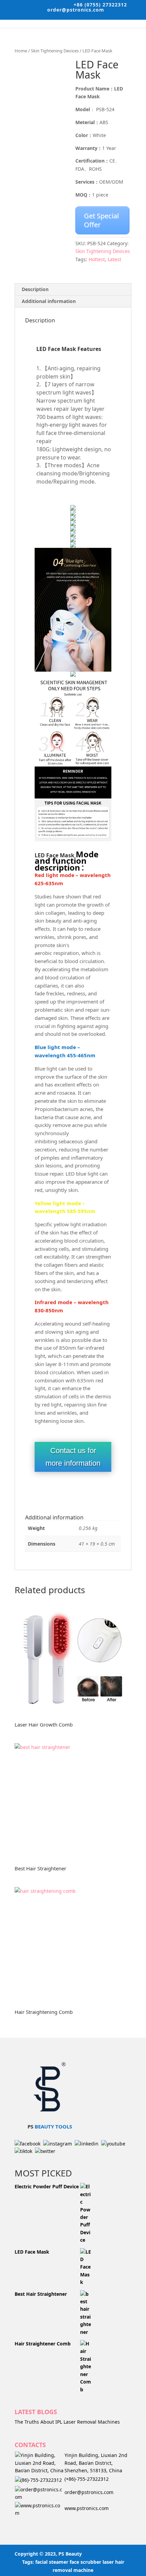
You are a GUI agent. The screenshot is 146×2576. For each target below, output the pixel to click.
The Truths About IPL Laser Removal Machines (67, 2422)
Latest (114, 259)
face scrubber (85, 2562)
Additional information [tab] (49, 301)
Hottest (97, 259)
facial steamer (52, 2562)
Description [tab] (35, 289)
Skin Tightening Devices (55, 51)
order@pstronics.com (89, 2492)
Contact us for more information (73, 1457)
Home (21, 51)
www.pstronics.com (87, 2508)
